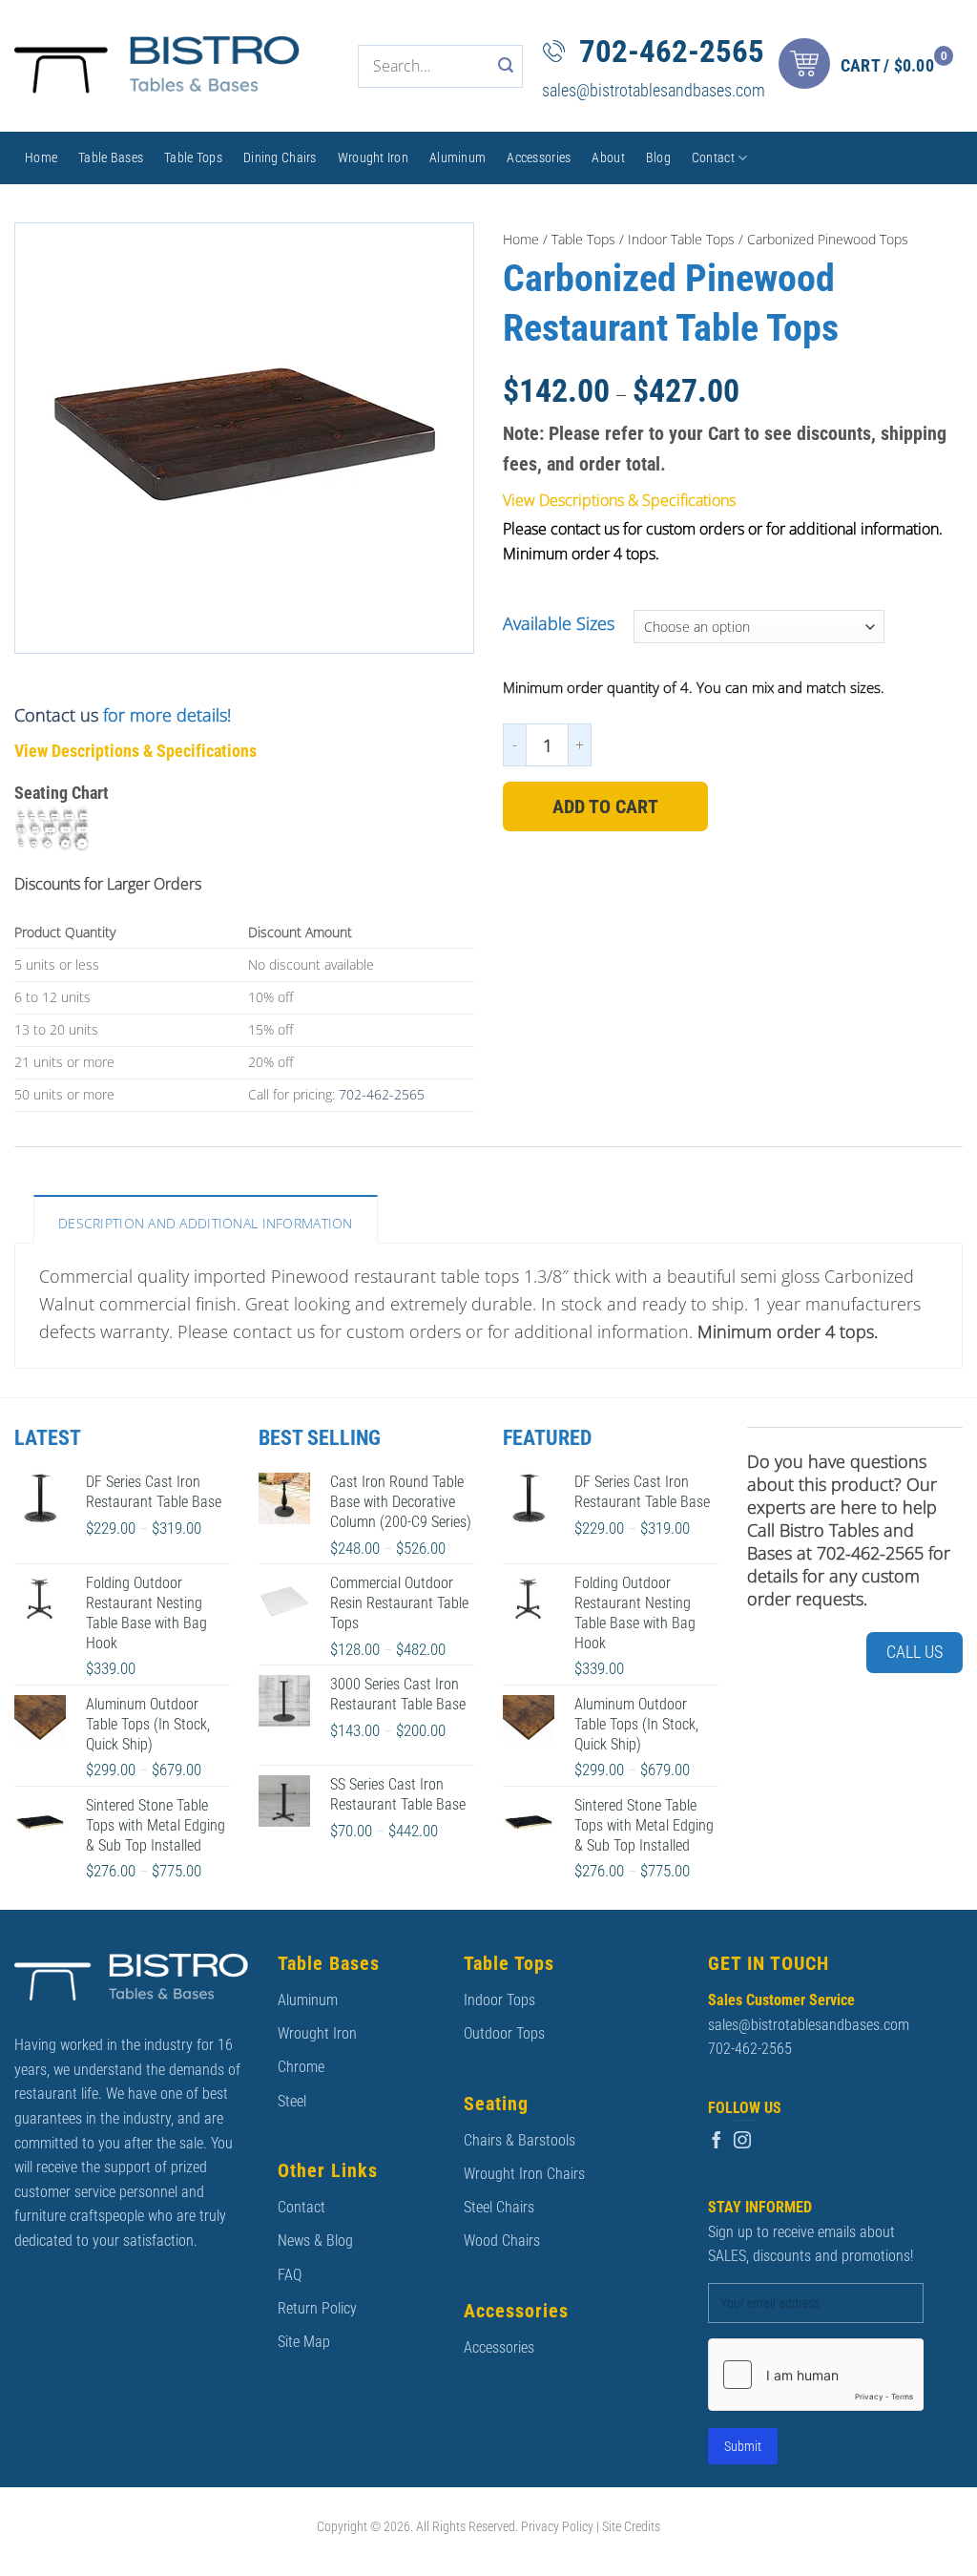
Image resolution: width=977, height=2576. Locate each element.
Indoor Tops (499, 2000)
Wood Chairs (502, 2241)
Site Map (304, 2342)
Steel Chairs (499, 2207)
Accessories (539, 157)
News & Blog (315, 2241)
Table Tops (193, 157)
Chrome (301, 2067)
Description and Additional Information (206, 1223)
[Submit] (506, 66)
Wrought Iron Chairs (524, 2174)
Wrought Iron (373, 157)
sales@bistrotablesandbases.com (654, 90)
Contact (713, 157)
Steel (292, 2101)
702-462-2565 (672, 51)
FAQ (290, 2275)
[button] (871, 66)
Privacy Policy (557, 2527)
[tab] (206, 1219)
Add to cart (605, 806)
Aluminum (457, 157)
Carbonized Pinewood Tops (828, 239)
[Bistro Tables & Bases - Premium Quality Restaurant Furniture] (157, 66)
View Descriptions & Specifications (135, 751)
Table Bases (111, 157)
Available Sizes (559, 624)
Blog (658, 157)
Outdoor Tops (504, 2033)
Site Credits (631, 2527)
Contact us (56, 715)
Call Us (915, 1652)
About (608, 157)
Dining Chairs (280, 157)
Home (41, 157)
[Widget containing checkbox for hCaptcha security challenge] (816, 2375)
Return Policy (317, 2308)
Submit (743, 2446)
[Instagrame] (742, 2141)
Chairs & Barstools (520, 2140)
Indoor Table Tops (681, 239)
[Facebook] (717, 2141)
